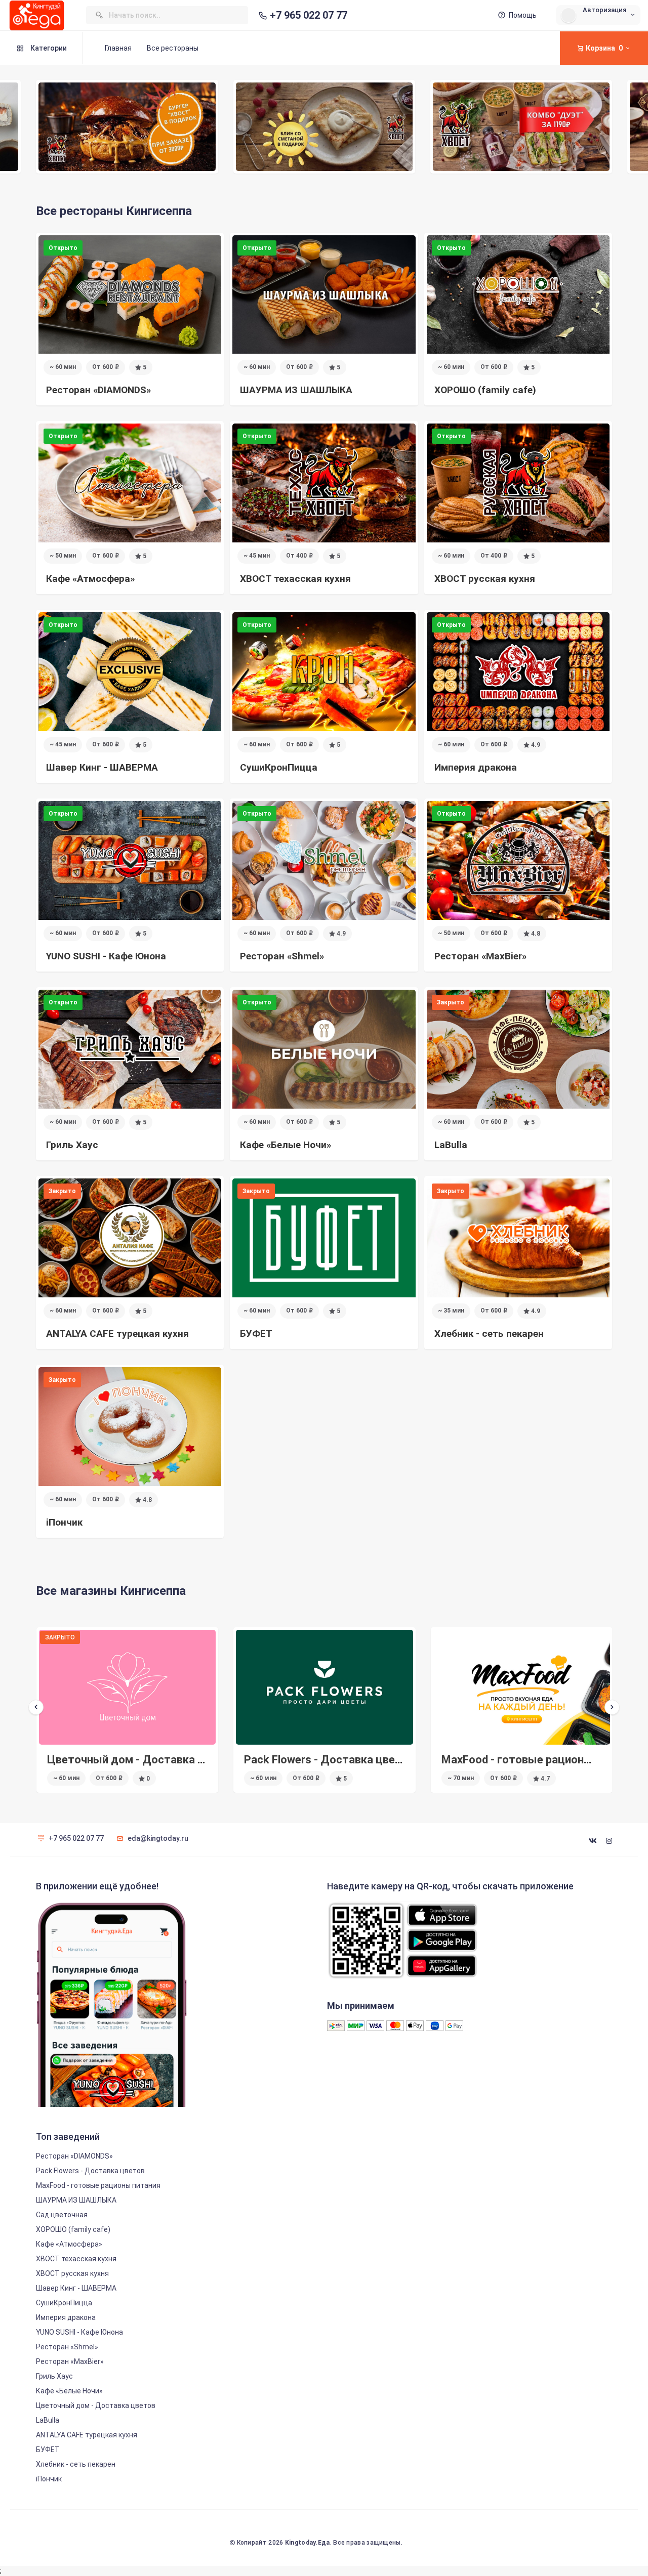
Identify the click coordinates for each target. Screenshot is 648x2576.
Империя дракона (66, 2317)
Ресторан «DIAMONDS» (74, 2156)
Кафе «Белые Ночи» (69, 2391)
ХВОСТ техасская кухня (76, 2259)
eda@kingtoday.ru (158, 1838)
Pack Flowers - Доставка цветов (132, 1760)
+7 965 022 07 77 (309, 15)
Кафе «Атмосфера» (69, 2244)
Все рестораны (173, 48)
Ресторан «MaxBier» (70, 2361)
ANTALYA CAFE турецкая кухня (87, 2435)
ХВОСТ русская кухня (72, 2273)
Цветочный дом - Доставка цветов (96, 2405)
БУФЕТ (48, 2450)
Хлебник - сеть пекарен (76, 2464)
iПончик (49, 2479)
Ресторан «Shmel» (67, 2347)
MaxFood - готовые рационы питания (343, 1760)
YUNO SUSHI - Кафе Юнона (79, 2332)
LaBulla (48, 2420)
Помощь (523, 15)
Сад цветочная (482, 1760)
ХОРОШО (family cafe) (73, 2229)
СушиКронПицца (64, 2303)
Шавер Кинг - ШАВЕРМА (76, 2288)
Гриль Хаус (54, 2376)
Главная (118, 48)
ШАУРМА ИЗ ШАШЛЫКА (76, 2200)
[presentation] (36, 1707)
